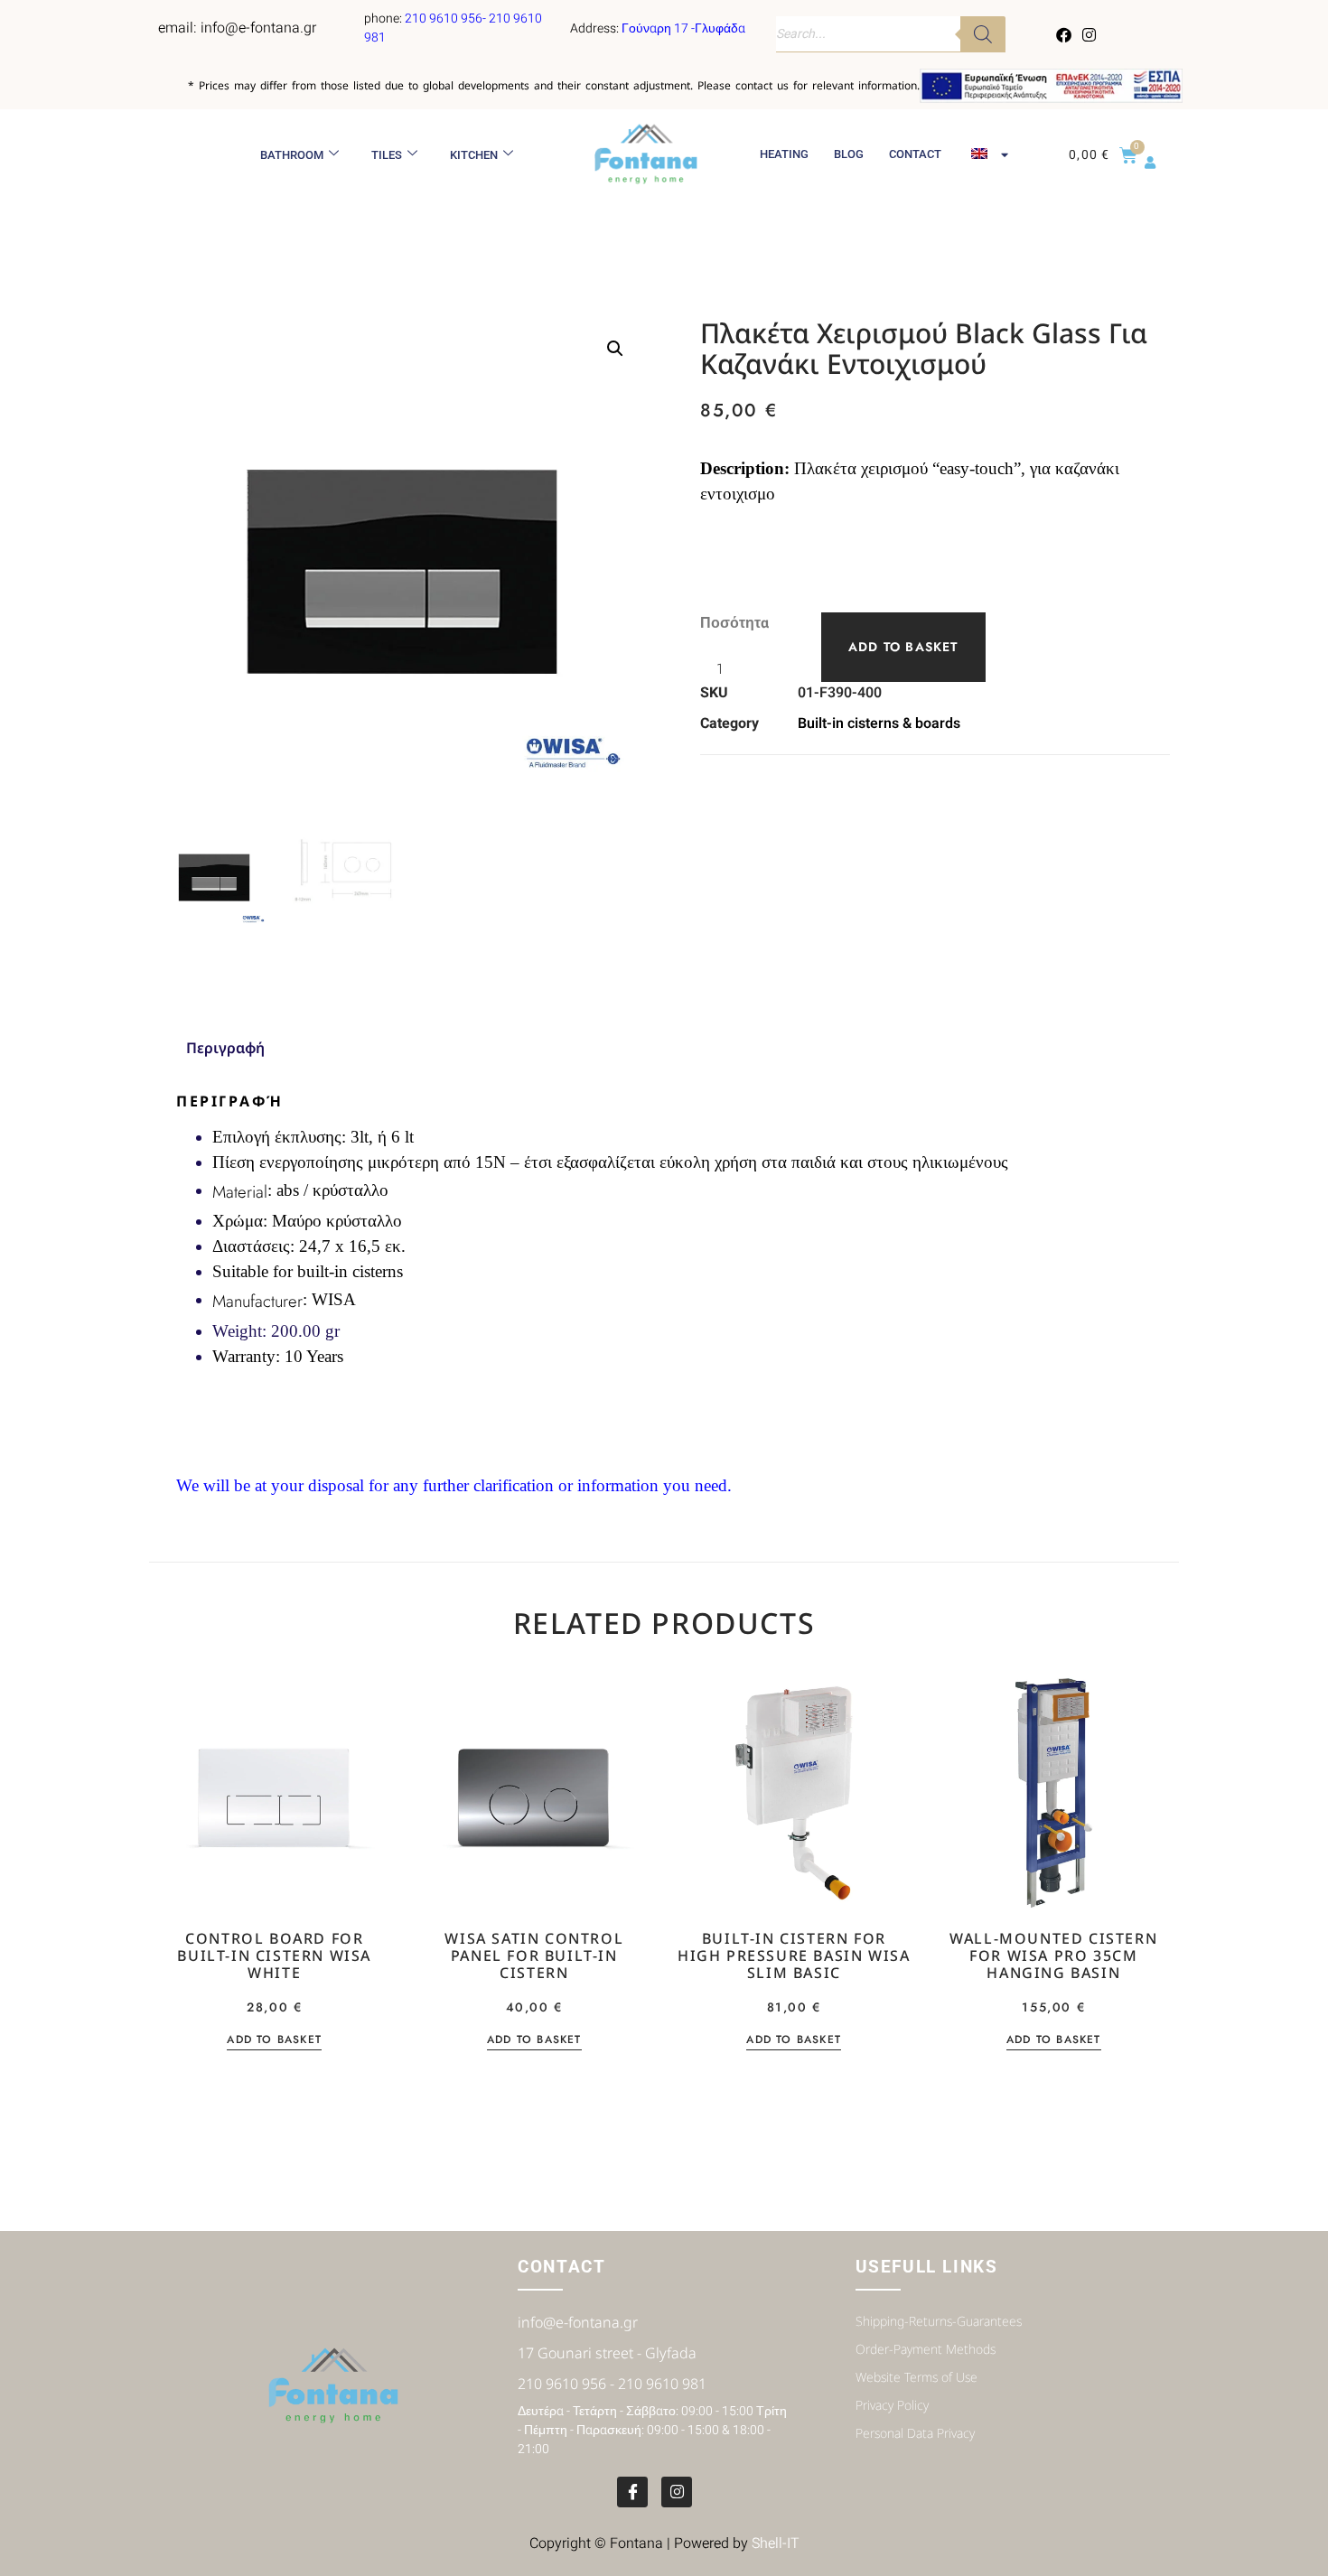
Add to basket (903, 647)
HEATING (784, 154)
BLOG (849, 154)
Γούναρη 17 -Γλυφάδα (683, 28)
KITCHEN (474, 155)
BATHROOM (292, 155)
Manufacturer (257, 1301)
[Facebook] (1064, 34)
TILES (387, 155)
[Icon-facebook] (632, 2492)
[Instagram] (1089, 34)
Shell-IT (776, 2543)
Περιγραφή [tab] (225, 1048)
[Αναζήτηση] (983, 34)
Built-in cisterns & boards (879, 723)
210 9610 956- (447, 19)
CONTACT (915, 154)
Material (240, 1192)
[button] (615, 349)
